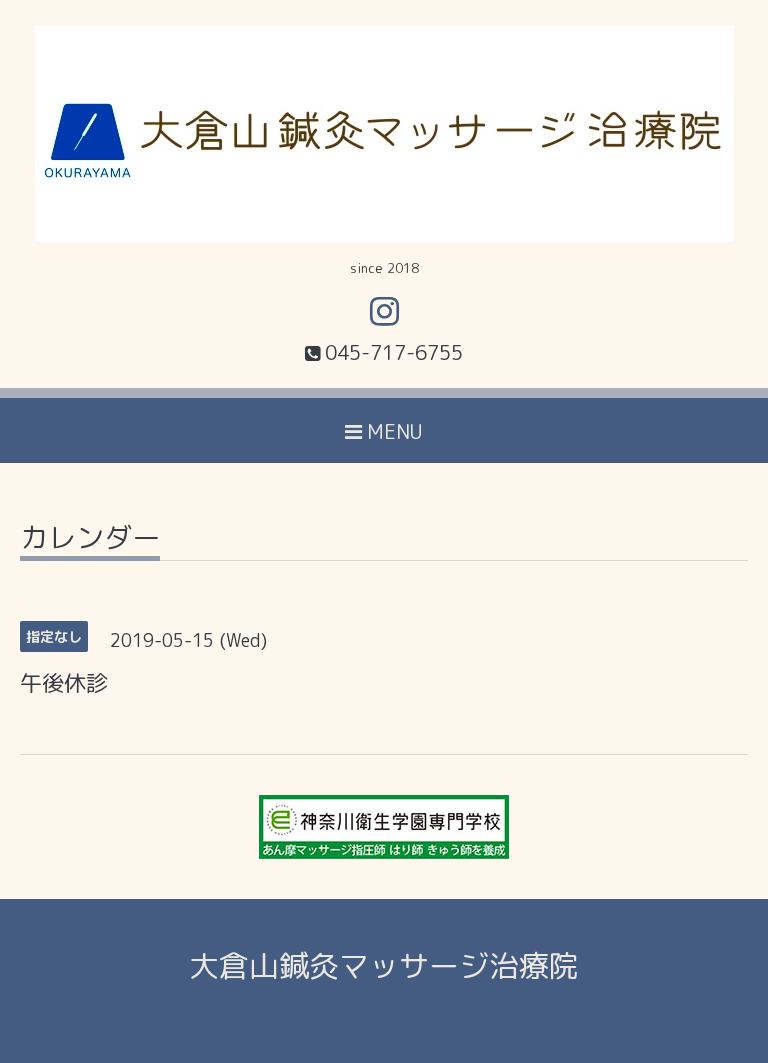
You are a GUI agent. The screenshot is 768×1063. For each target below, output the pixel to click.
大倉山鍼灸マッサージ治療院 (384, 966)
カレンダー (90, 540)
